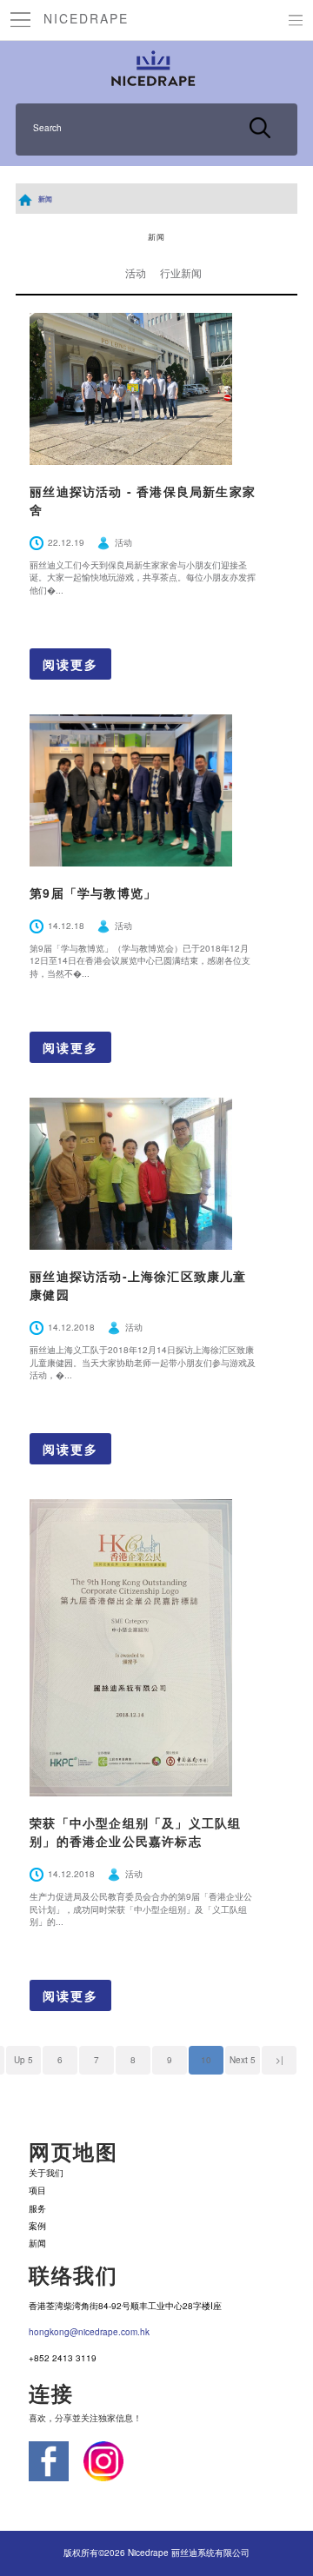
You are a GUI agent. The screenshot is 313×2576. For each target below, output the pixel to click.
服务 (37, 2208)
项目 (37, 2190)
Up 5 (23, 2060)
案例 (37, 2226)
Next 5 (243, 2060)
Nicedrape (86, 18)
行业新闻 (181, 272)
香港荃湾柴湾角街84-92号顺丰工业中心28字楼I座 (125, 2306)
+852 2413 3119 (63, 2358)
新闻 (45, 199)
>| (280, 2060)
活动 (136, 272)
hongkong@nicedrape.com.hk (89, 2332)
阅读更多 (70, 664)
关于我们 (46, 2173)
